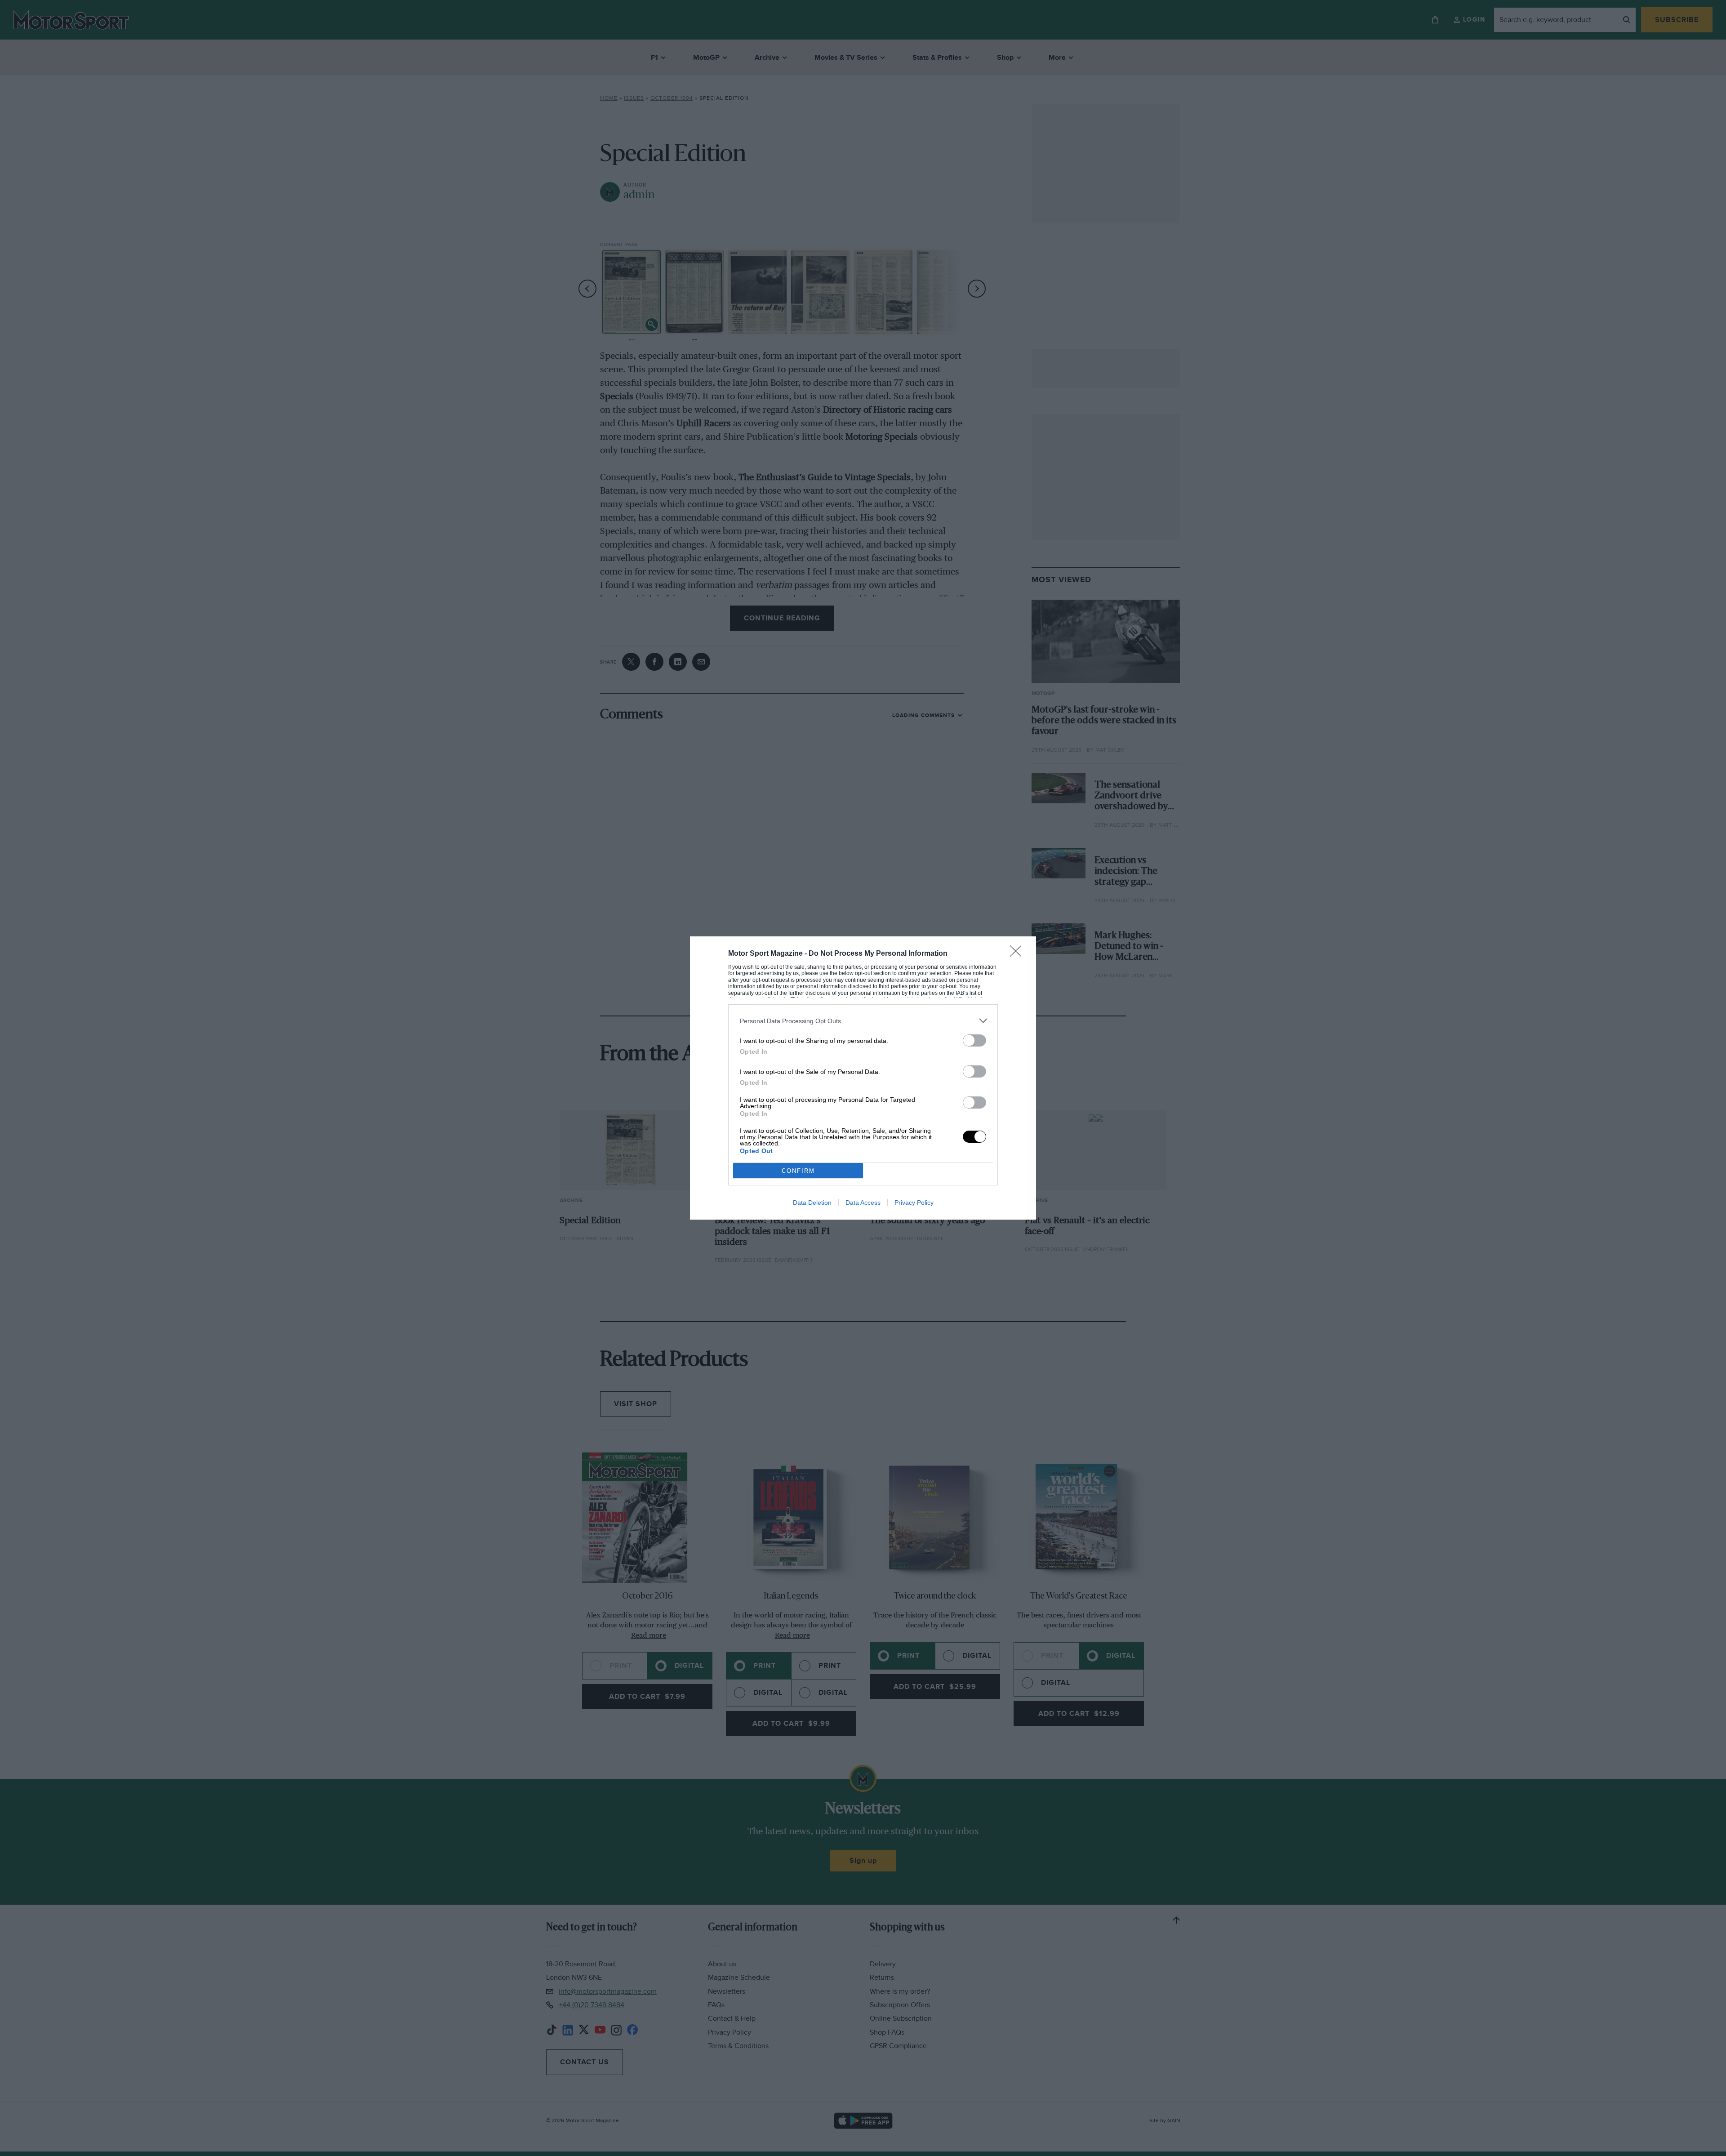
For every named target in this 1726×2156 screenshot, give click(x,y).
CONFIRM (798, 1171)
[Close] (1019, 954)
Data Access (863, 1203)
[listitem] (863, 1021)
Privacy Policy (914, 1203)
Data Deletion (812, 1203)
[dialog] (863, 1078)
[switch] (974, 1040)
